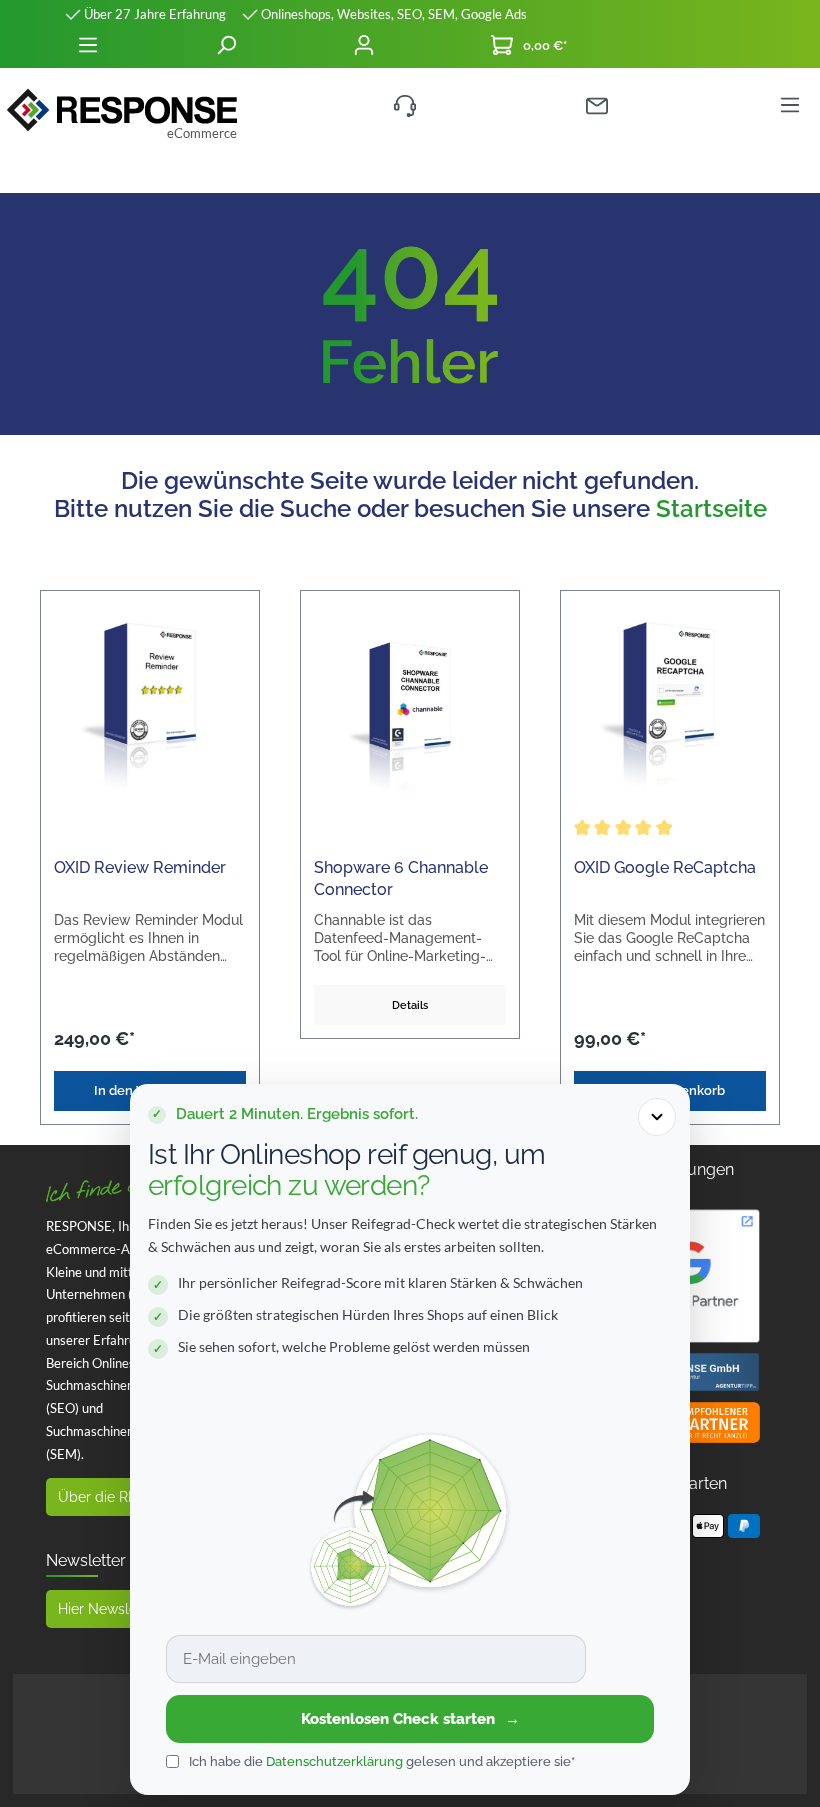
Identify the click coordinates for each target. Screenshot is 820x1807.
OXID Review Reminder (140, 867)
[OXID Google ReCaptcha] (670, 704)
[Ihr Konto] (364, 45)
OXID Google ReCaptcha (665, 867)
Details (410, 1005)
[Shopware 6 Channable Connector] (410, 704)
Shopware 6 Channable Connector (401, 878)
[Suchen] (226, 45)
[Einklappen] (657, 1117)
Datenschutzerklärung (334, 1761)
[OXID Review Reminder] (150, 704)
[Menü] (88, 45)
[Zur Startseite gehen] (122, 110)
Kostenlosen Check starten (410, 1719)
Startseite (711, 508)
